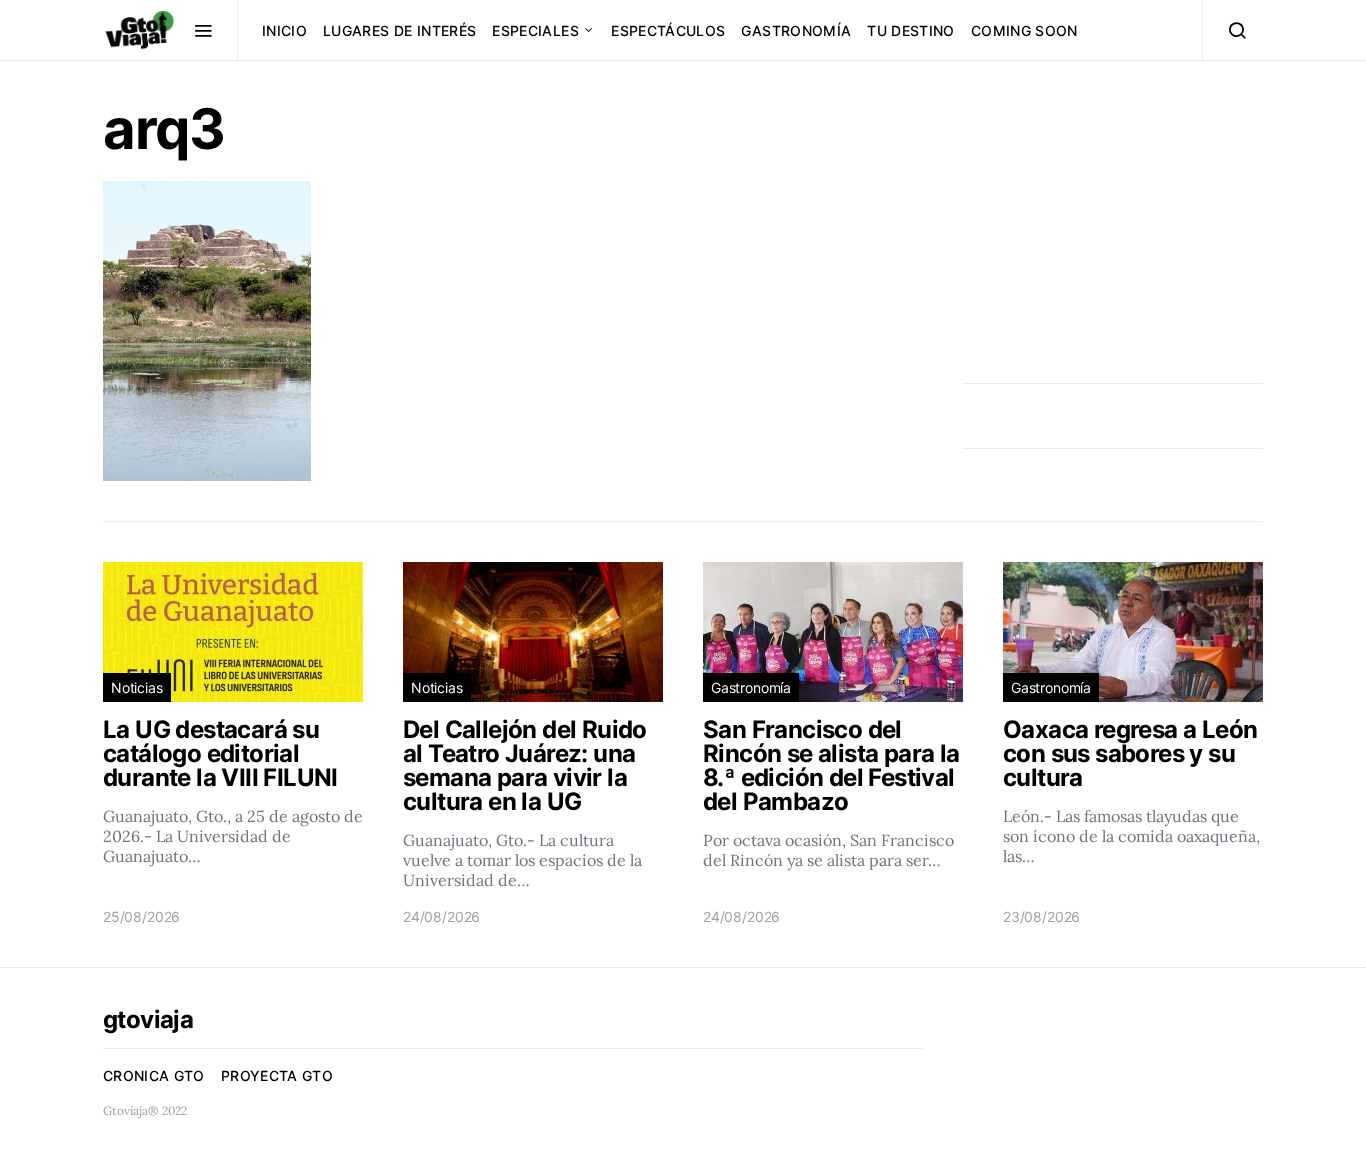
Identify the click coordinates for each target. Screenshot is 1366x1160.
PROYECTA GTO (277, 1075)
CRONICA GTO (154, 1075)
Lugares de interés (399, 30)
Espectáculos (668, 30)
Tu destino (911, 30)
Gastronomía (796, 30)
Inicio (284, 30)
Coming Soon (1024, 30)
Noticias (137, 687)
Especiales (535, 30)
